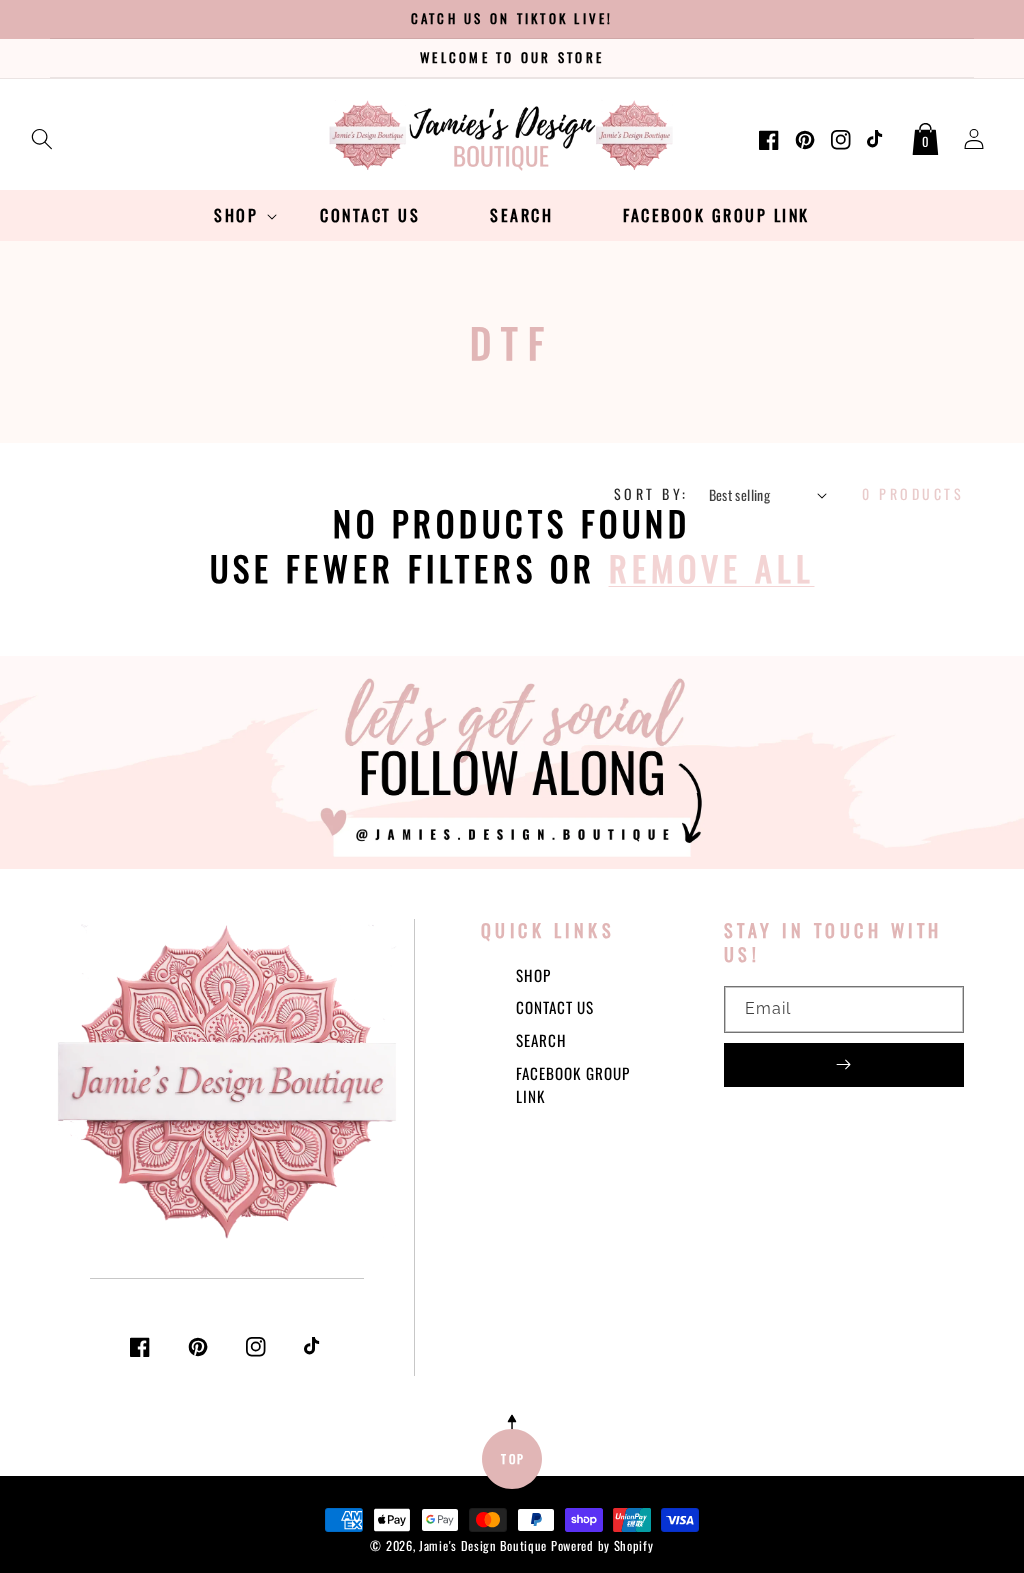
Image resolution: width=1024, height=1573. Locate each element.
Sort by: (651, 493)
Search (541, 1040)
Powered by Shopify (602, 1545)
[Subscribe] (844, 1065)
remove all (712, 568)
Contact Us (555, 1007)
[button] (42, 135)
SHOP (533, 975)
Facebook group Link (573, 1084)
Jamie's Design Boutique (483, 1545)
